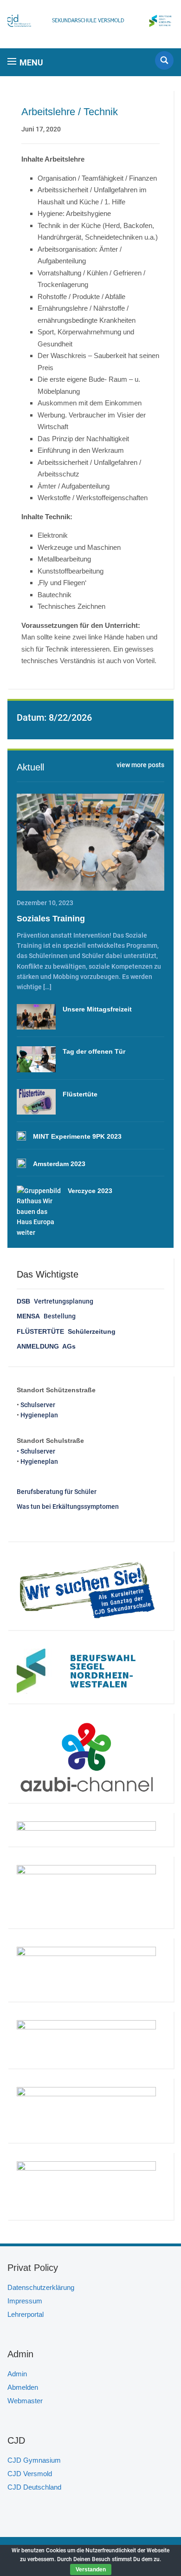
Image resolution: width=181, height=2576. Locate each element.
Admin (17, 2374)
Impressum (25, 2301)
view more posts (140, 765)
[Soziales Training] (91, 842)
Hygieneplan (39, 1415)
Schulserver (38, 1405)
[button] (25, 62)
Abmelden (23, 2387)
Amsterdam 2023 (59, 1164)
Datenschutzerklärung (41, 2287)
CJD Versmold (30, 2474)
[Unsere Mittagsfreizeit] (36, 1017)
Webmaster (25, 2401)
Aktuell (30, 767)
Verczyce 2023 (90, 1191)
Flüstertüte (80, 1094)
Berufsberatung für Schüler (57, 1492)
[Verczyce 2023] (39, 1212)
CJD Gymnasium (34, 2460)
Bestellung (46, 1316)
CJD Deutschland (34, 2487)
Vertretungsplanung (55, 1301)
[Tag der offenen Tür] (36, 1059)
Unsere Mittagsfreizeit (97, 1009)
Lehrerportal (26, 2314)
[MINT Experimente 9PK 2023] (21, 1136)
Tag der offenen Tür (94, 1051)
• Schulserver (36, 1451)
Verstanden (91, 2569)
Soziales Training (51, 919)
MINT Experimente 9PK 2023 (77, 1136)
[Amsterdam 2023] (21, 1163)
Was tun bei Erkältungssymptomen (68, 1506)
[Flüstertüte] (36, 1102)
